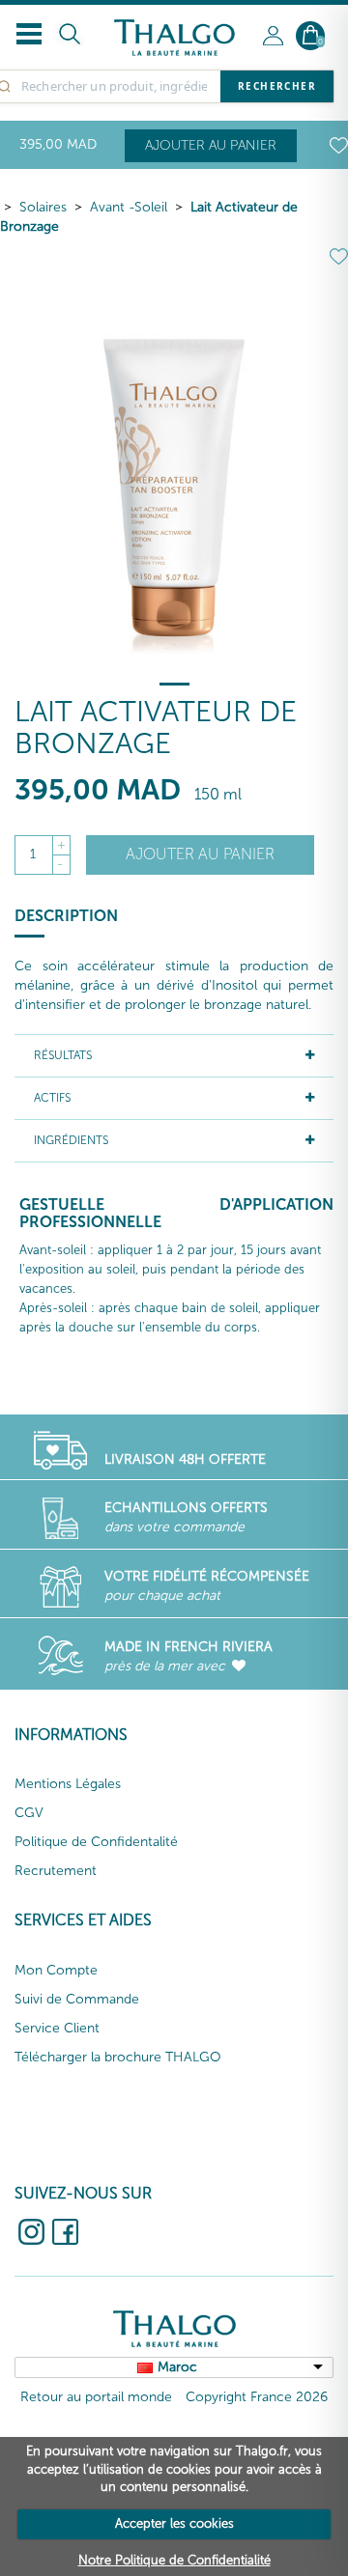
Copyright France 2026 (257, 2397)
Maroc (177, 2367)
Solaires (43, 207)
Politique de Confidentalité (96, 1842)
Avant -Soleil (129, 207)
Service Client (57, 2028)
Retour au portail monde (96, 2397)
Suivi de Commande (77, 1999)
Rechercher (277, 86)
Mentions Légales (68, 1784)
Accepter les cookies (174, 2523)
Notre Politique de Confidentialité (174, 2560)
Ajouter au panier (211, 145)
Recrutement (56, 1871)
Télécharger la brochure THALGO (118, 2057)
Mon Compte (56, 1970)
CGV (29, 1813)
